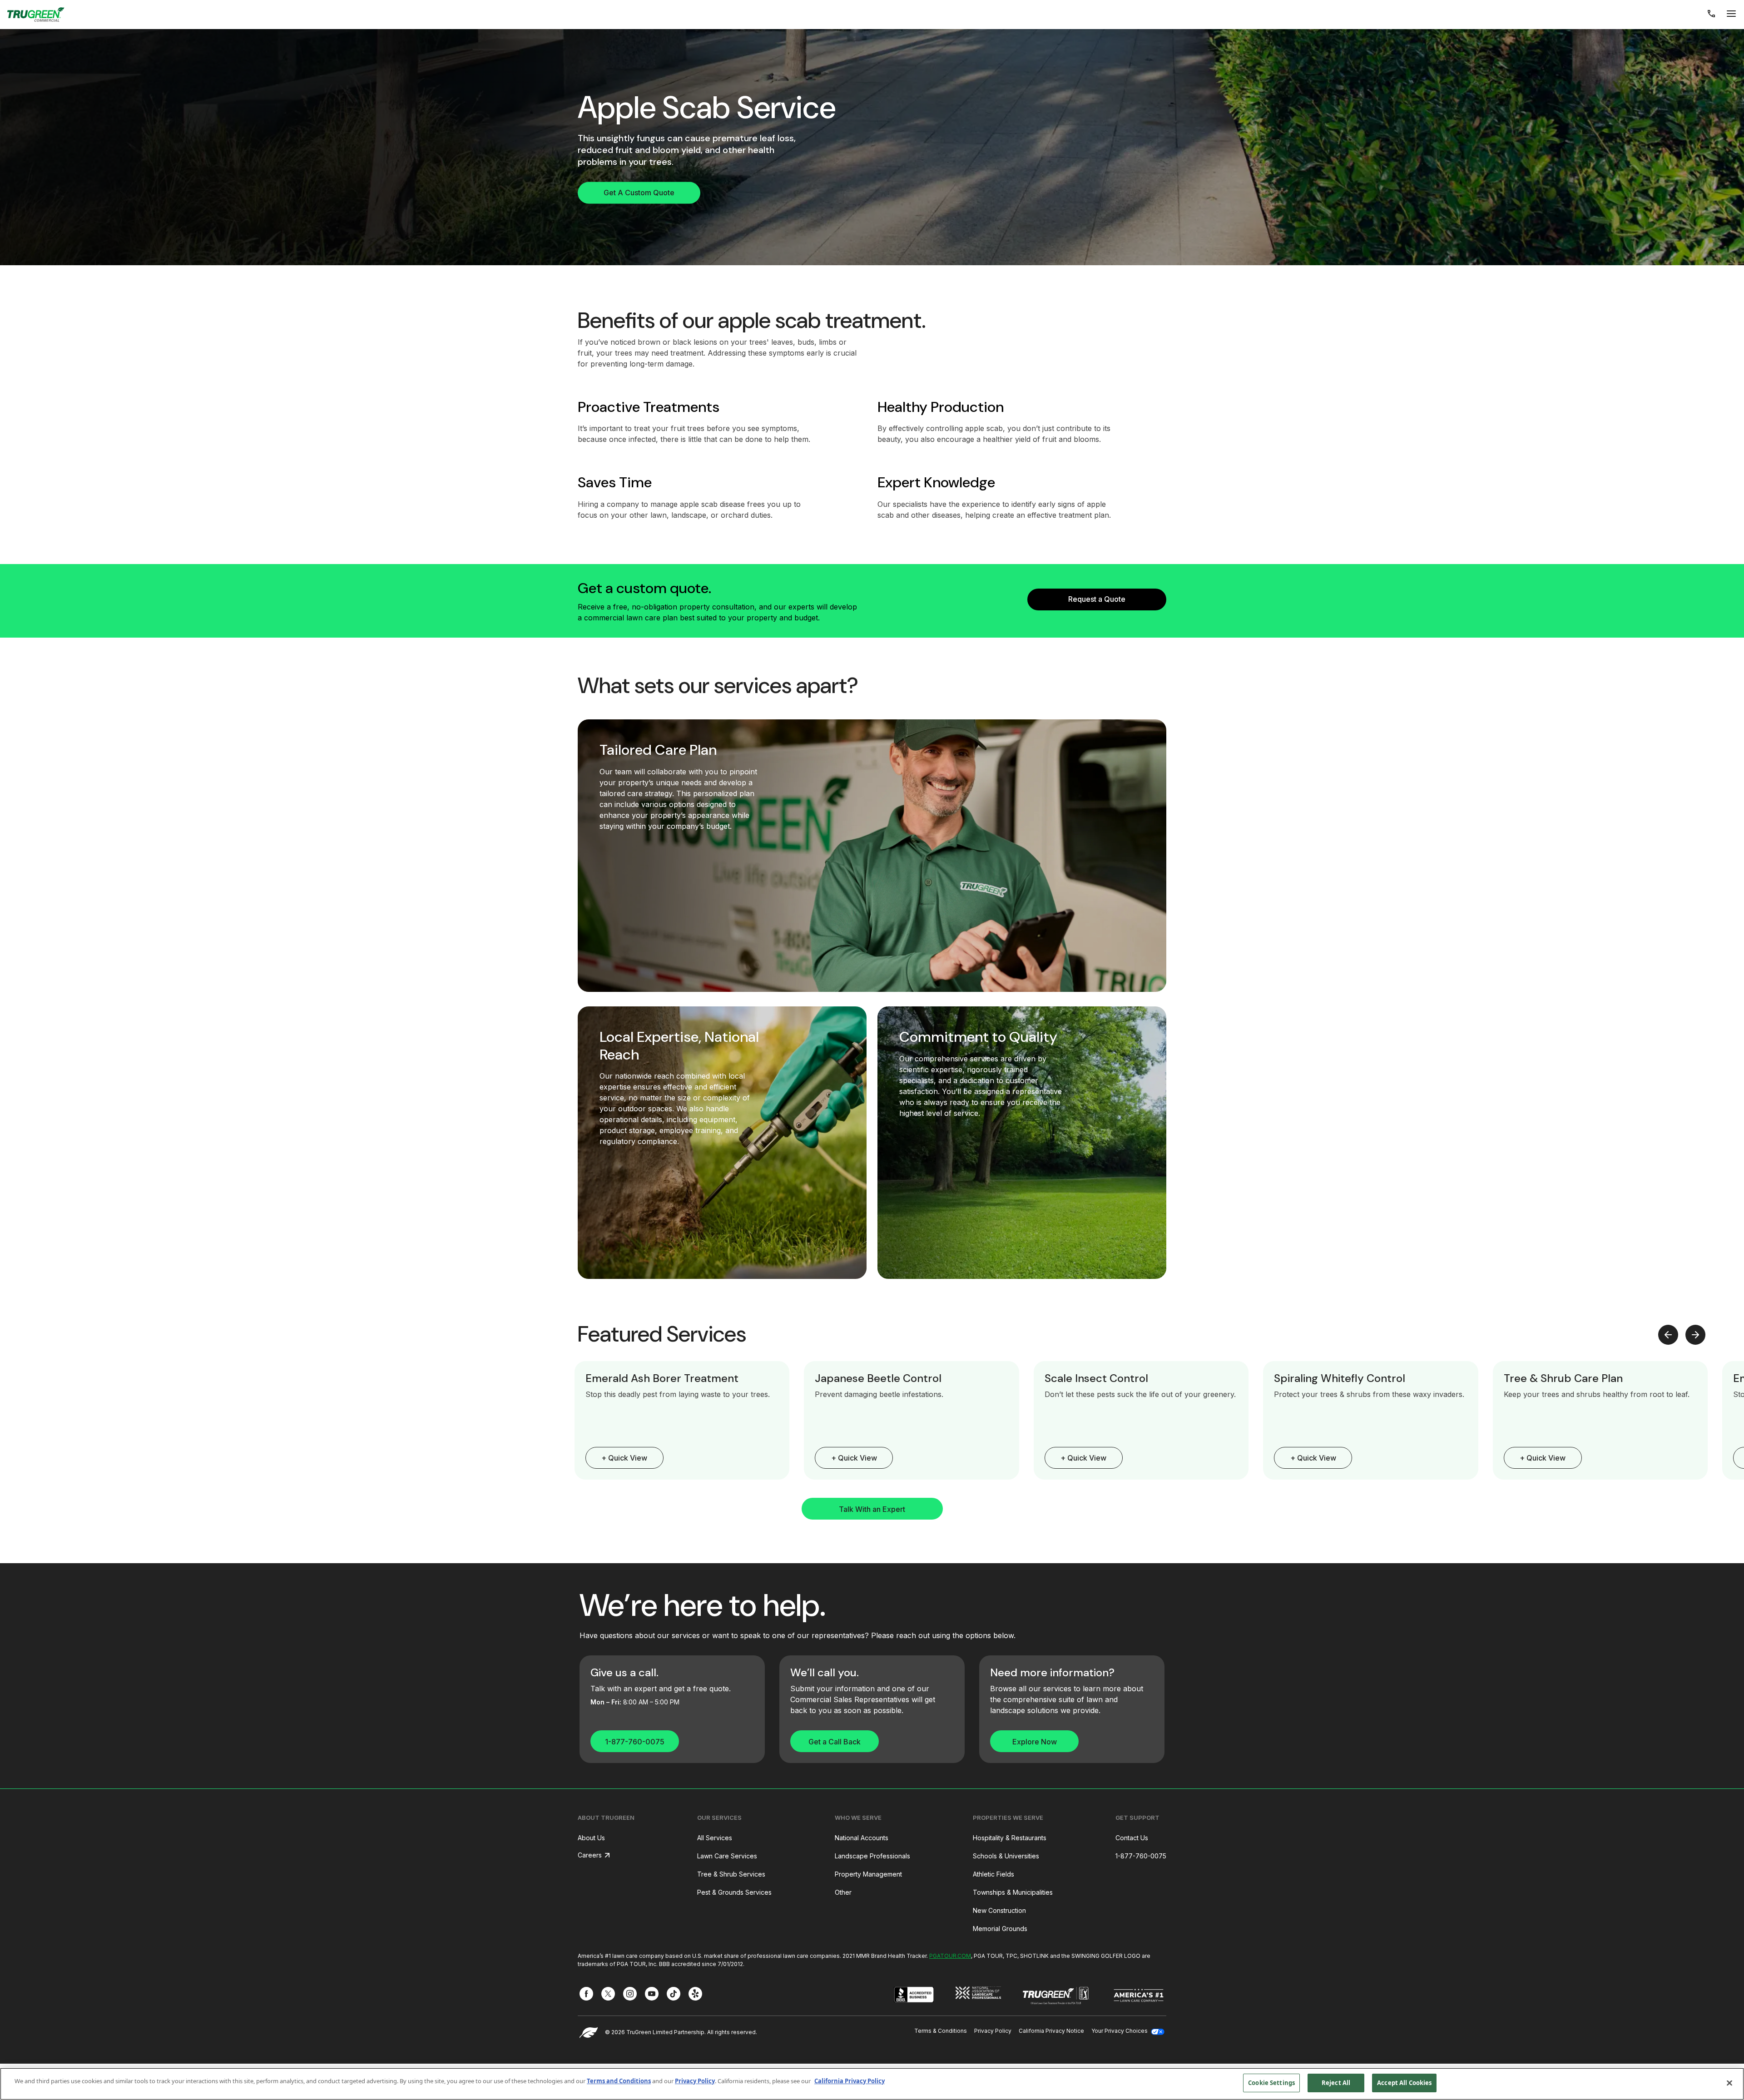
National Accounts (862, 1838)
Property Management (868, 1874)
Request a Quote (1097, 599)
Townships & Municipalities (1013, 1892)
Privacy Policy (993, 2031)
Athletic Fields (993, 1874)
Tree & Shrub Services (731, 1874)
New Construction (999, 1910)
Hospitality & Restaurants (1010, 1838)
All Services (715, 1838)
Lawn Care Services (727, 1856)
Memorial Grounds (1000, 1929)
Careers (590, 1855)
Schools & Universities (1006, 1856)
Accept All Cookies (1404, 2083)
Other (843, 1892)
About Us (591, 1838)
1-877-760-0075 (635, 1742)
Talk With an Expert (872, 1509)
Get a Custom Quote (639, 193)
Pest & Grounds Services (734, 1892)
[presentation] (1668, 1335)
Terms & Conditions (941, 2031)
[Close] (1729, 2083)
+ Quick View (624, 1458)
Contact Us (1132, 1838)
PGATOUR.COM (950, 1956)
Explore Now (1035, 1742)
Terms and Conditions (619, 2081)
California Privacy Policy (850, 2081)
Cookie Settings (1271, 2083)
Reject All (1336, 2083)
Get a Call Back (835, 1742)
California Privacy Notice (1051, 2031)
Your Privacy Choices (1120, 2031)
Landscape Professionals (872, 1856)
